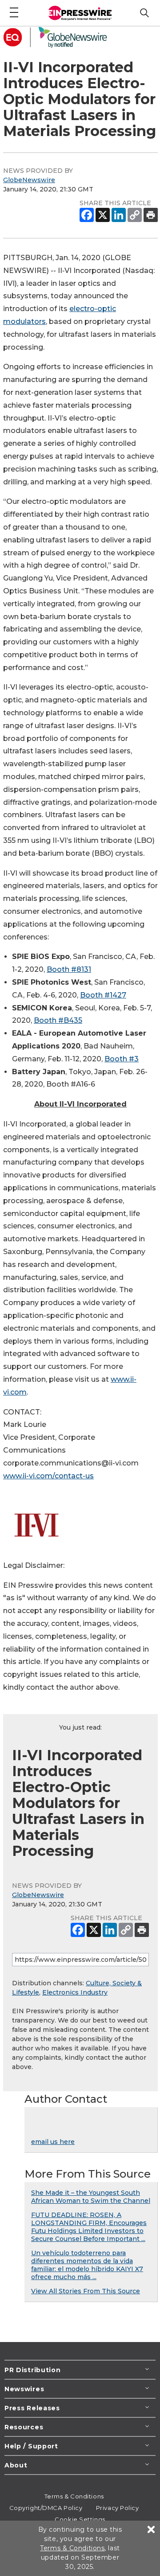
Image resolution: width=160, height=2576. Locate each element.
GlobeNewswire (29, 180)
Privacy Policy (118, 2508)
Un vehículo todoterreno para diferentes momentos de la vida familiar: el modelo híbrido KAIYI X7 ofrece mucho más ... (87, 2265)
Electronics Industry (75, 1992)
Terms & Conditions (74, 2496)
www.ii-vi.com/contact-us (48, 1476)
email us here (53, 2142)
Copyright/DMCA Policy (46, 2508)
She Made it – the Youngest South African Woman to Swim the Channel (91, 2197)
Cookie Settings (80, 2519)
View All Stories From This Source (86, 2291)
